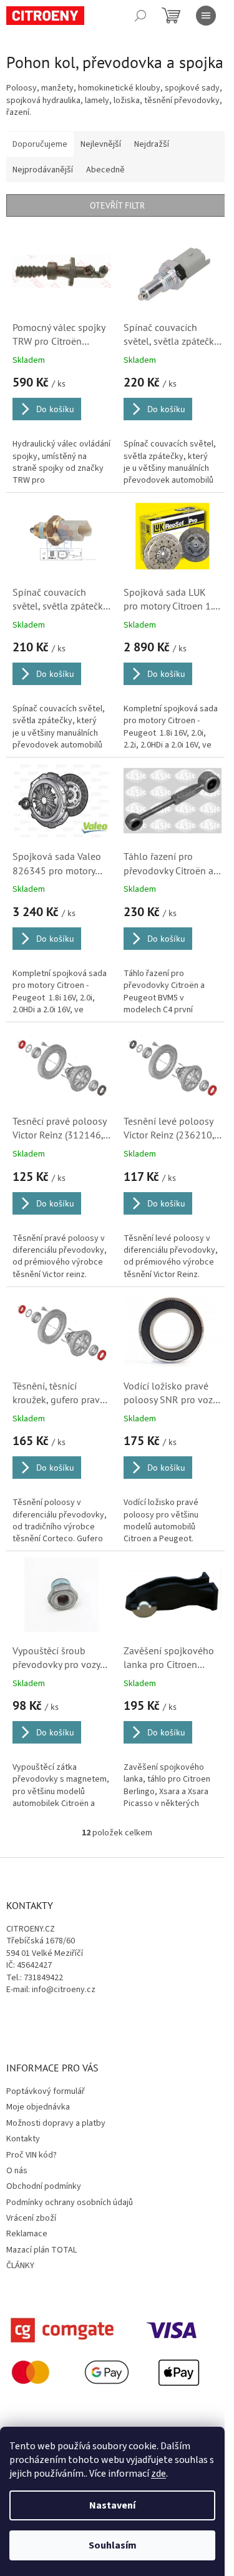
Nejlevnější (101, 144)
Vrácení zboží (31, 2218)
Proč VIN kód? (32, 2155)
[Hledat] (140, 16)
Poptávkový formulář (46, 2091)
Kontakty (23, 2139)
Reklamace (27, 2234)
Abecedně (105, 170)
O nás (17, 2171)
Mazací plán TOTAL (41, 2250)
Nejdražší (152, 144)
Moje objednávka (38, 2107)
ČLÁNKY (20, 2266)
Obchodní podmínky (44, 2186)
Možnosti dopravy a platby (56, 2123)
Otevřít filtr (117, 205)
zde (158, 2474)
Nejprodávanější (43, 170)
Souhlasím (113, 2545)
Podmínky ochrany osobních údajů (70, 2203)
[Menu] (206, 16)
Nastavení (112, 2505)
